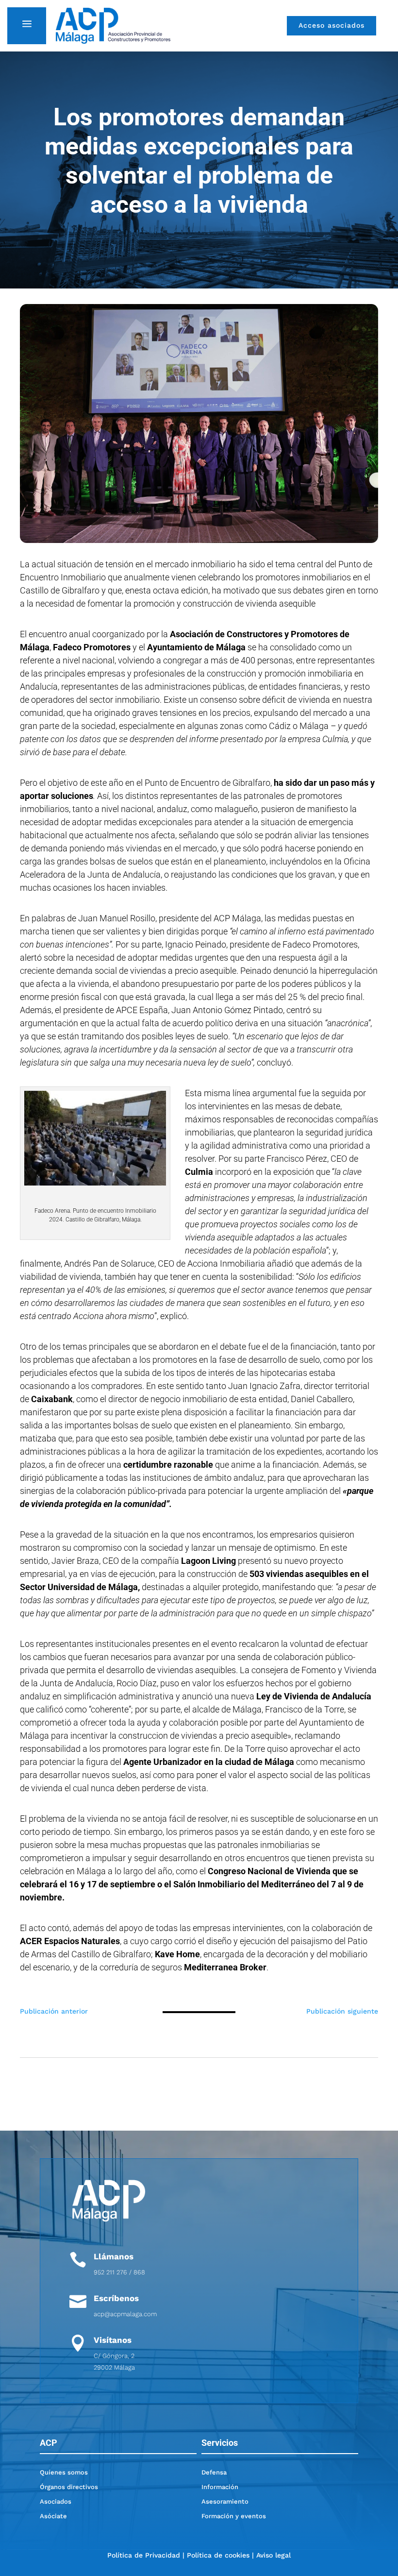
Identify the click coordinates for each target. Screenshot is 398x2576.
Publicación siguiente (342, 2011)
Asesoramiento (225, 2501)
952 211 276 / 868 (119, 2272)
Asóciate (53, 2516)
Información (220, 2487)
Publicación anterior (54, 2011)
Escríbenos (116, 2298)
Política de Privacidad (144, 2555)
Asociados (56, 2501)
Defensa (214, 2472)
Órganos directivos (69, 2487)
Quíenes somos (64, 2472)
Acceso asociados (332, 25)
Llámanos (114, 2256)
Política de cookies (218, 2555)
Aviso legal (274, 2555)
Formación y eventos (234, 2516)
